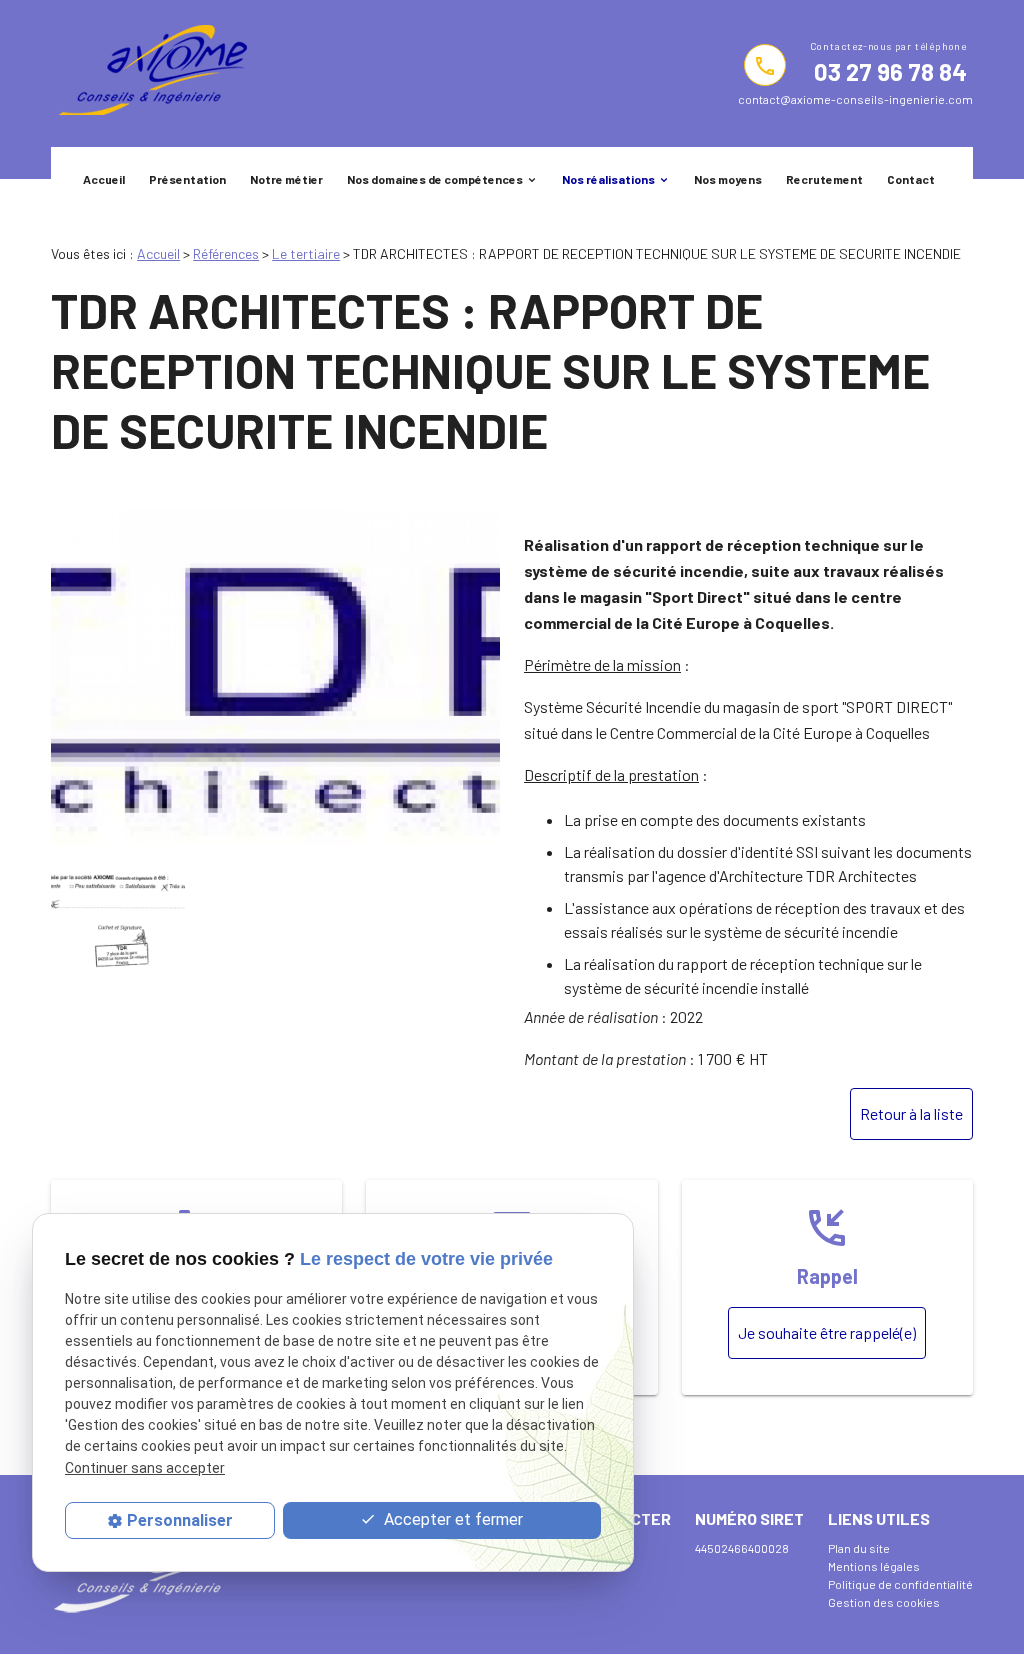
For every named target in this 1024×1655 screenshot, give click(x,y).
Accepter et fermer (451, 1519)
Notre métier (286, 179)
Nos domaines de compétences (435, 179)
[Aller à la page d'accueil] (149, 73)
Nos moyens (728, 179)
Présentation (187, 179)
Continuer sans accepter (145, 1468)
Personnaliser (180, 1520)
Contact (911, 179)
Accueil (104, 179)
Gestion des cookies (884, 1602)
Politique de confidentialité (900, 1584)
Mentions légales (874, 1566)
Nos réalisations (608, 179)
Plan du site (859, 1548)
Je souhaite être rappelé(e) (827, 1332)
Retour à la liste (911, 1113)
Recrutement (824, 179)
